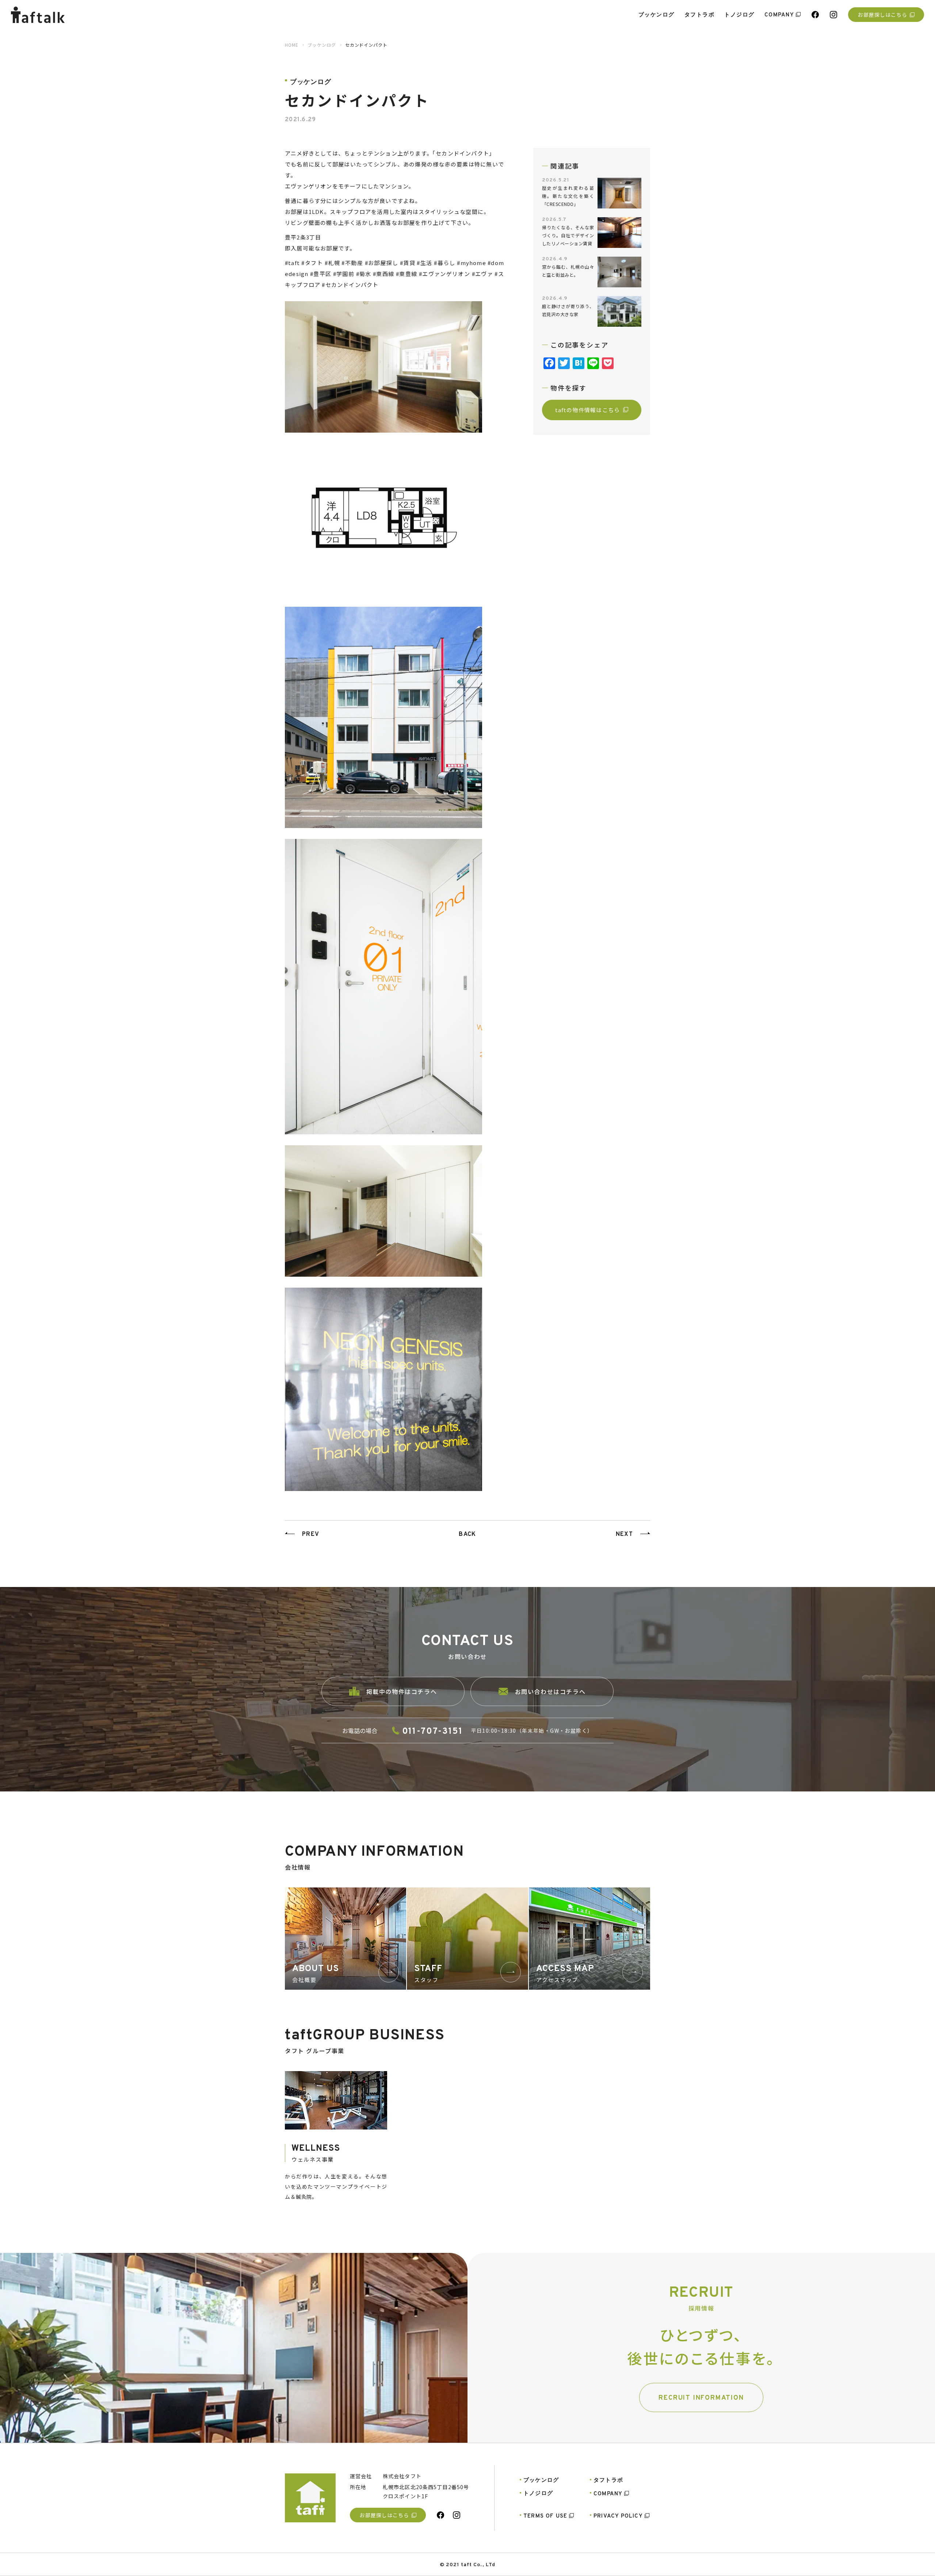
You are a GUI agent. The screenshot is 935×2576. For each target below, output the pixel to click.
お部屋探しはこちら (882, 15)
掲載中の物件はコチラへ (402, 1691)
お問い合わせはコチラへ (550, 1691)
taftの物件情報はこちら (588, 409)
